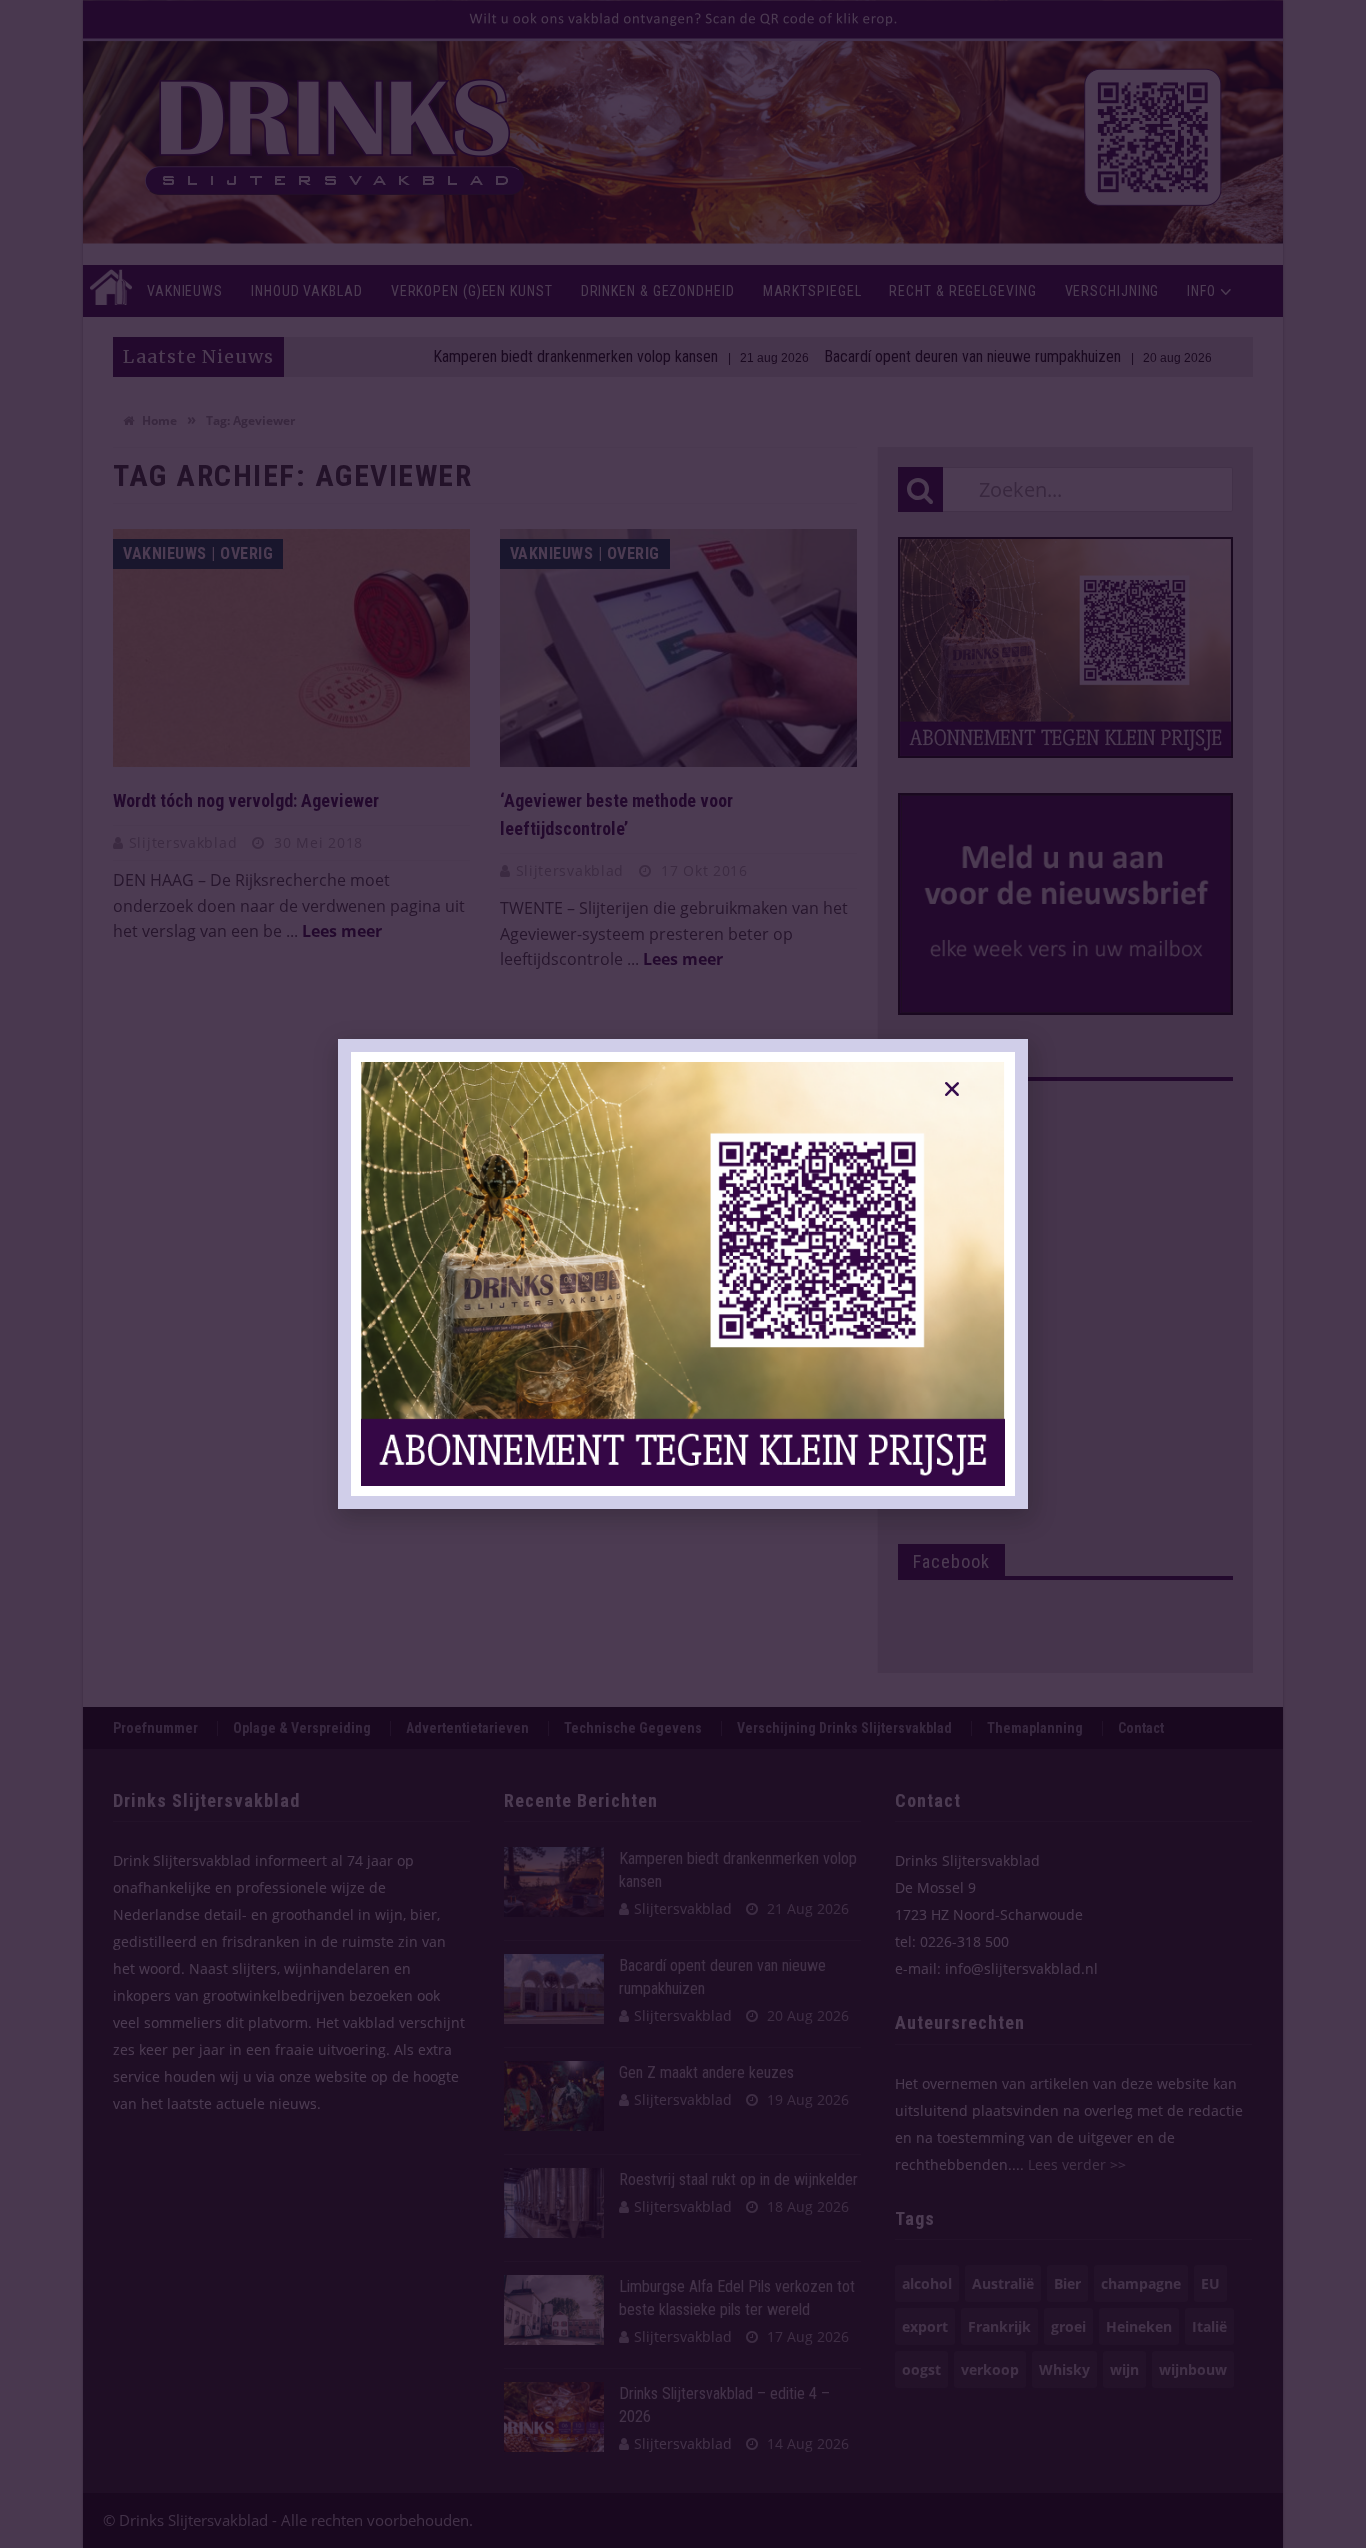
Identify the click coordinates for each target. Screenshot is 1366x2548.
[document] (683, 1274)
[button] (952, 1089)
